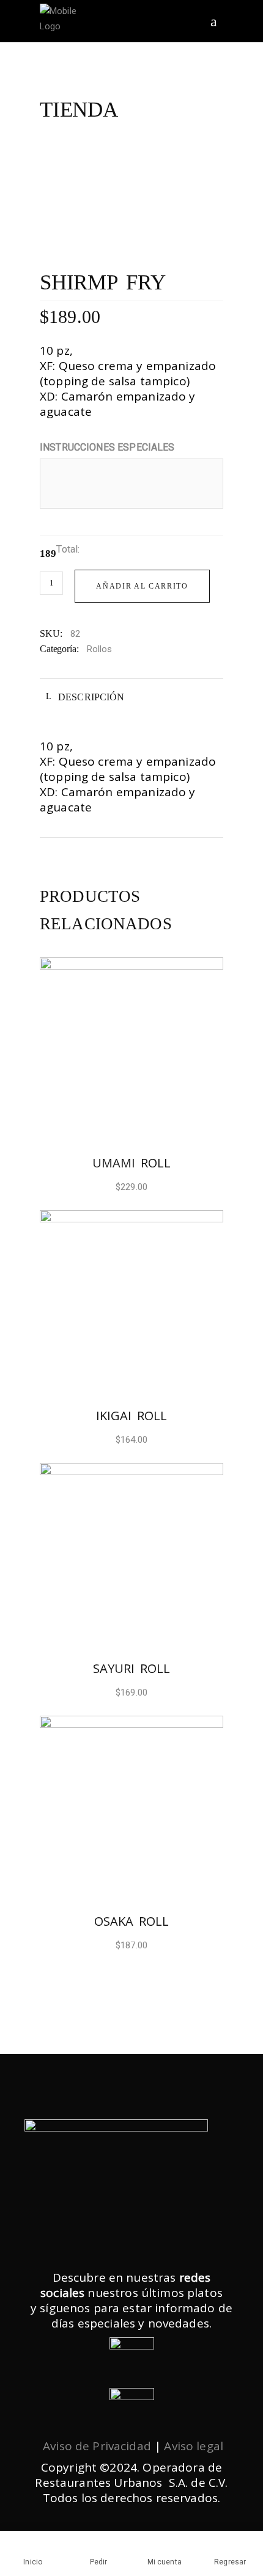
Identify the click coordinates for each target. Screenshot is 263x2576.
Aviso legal (194, 2446)
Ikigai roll (132, 1416)
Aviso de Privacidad (97, 2446)
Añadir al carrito (142, 586)
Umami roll (132, 1163)
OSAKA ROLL (132, 1921)
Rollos (99, 649)
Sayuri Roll (132, 1668)
